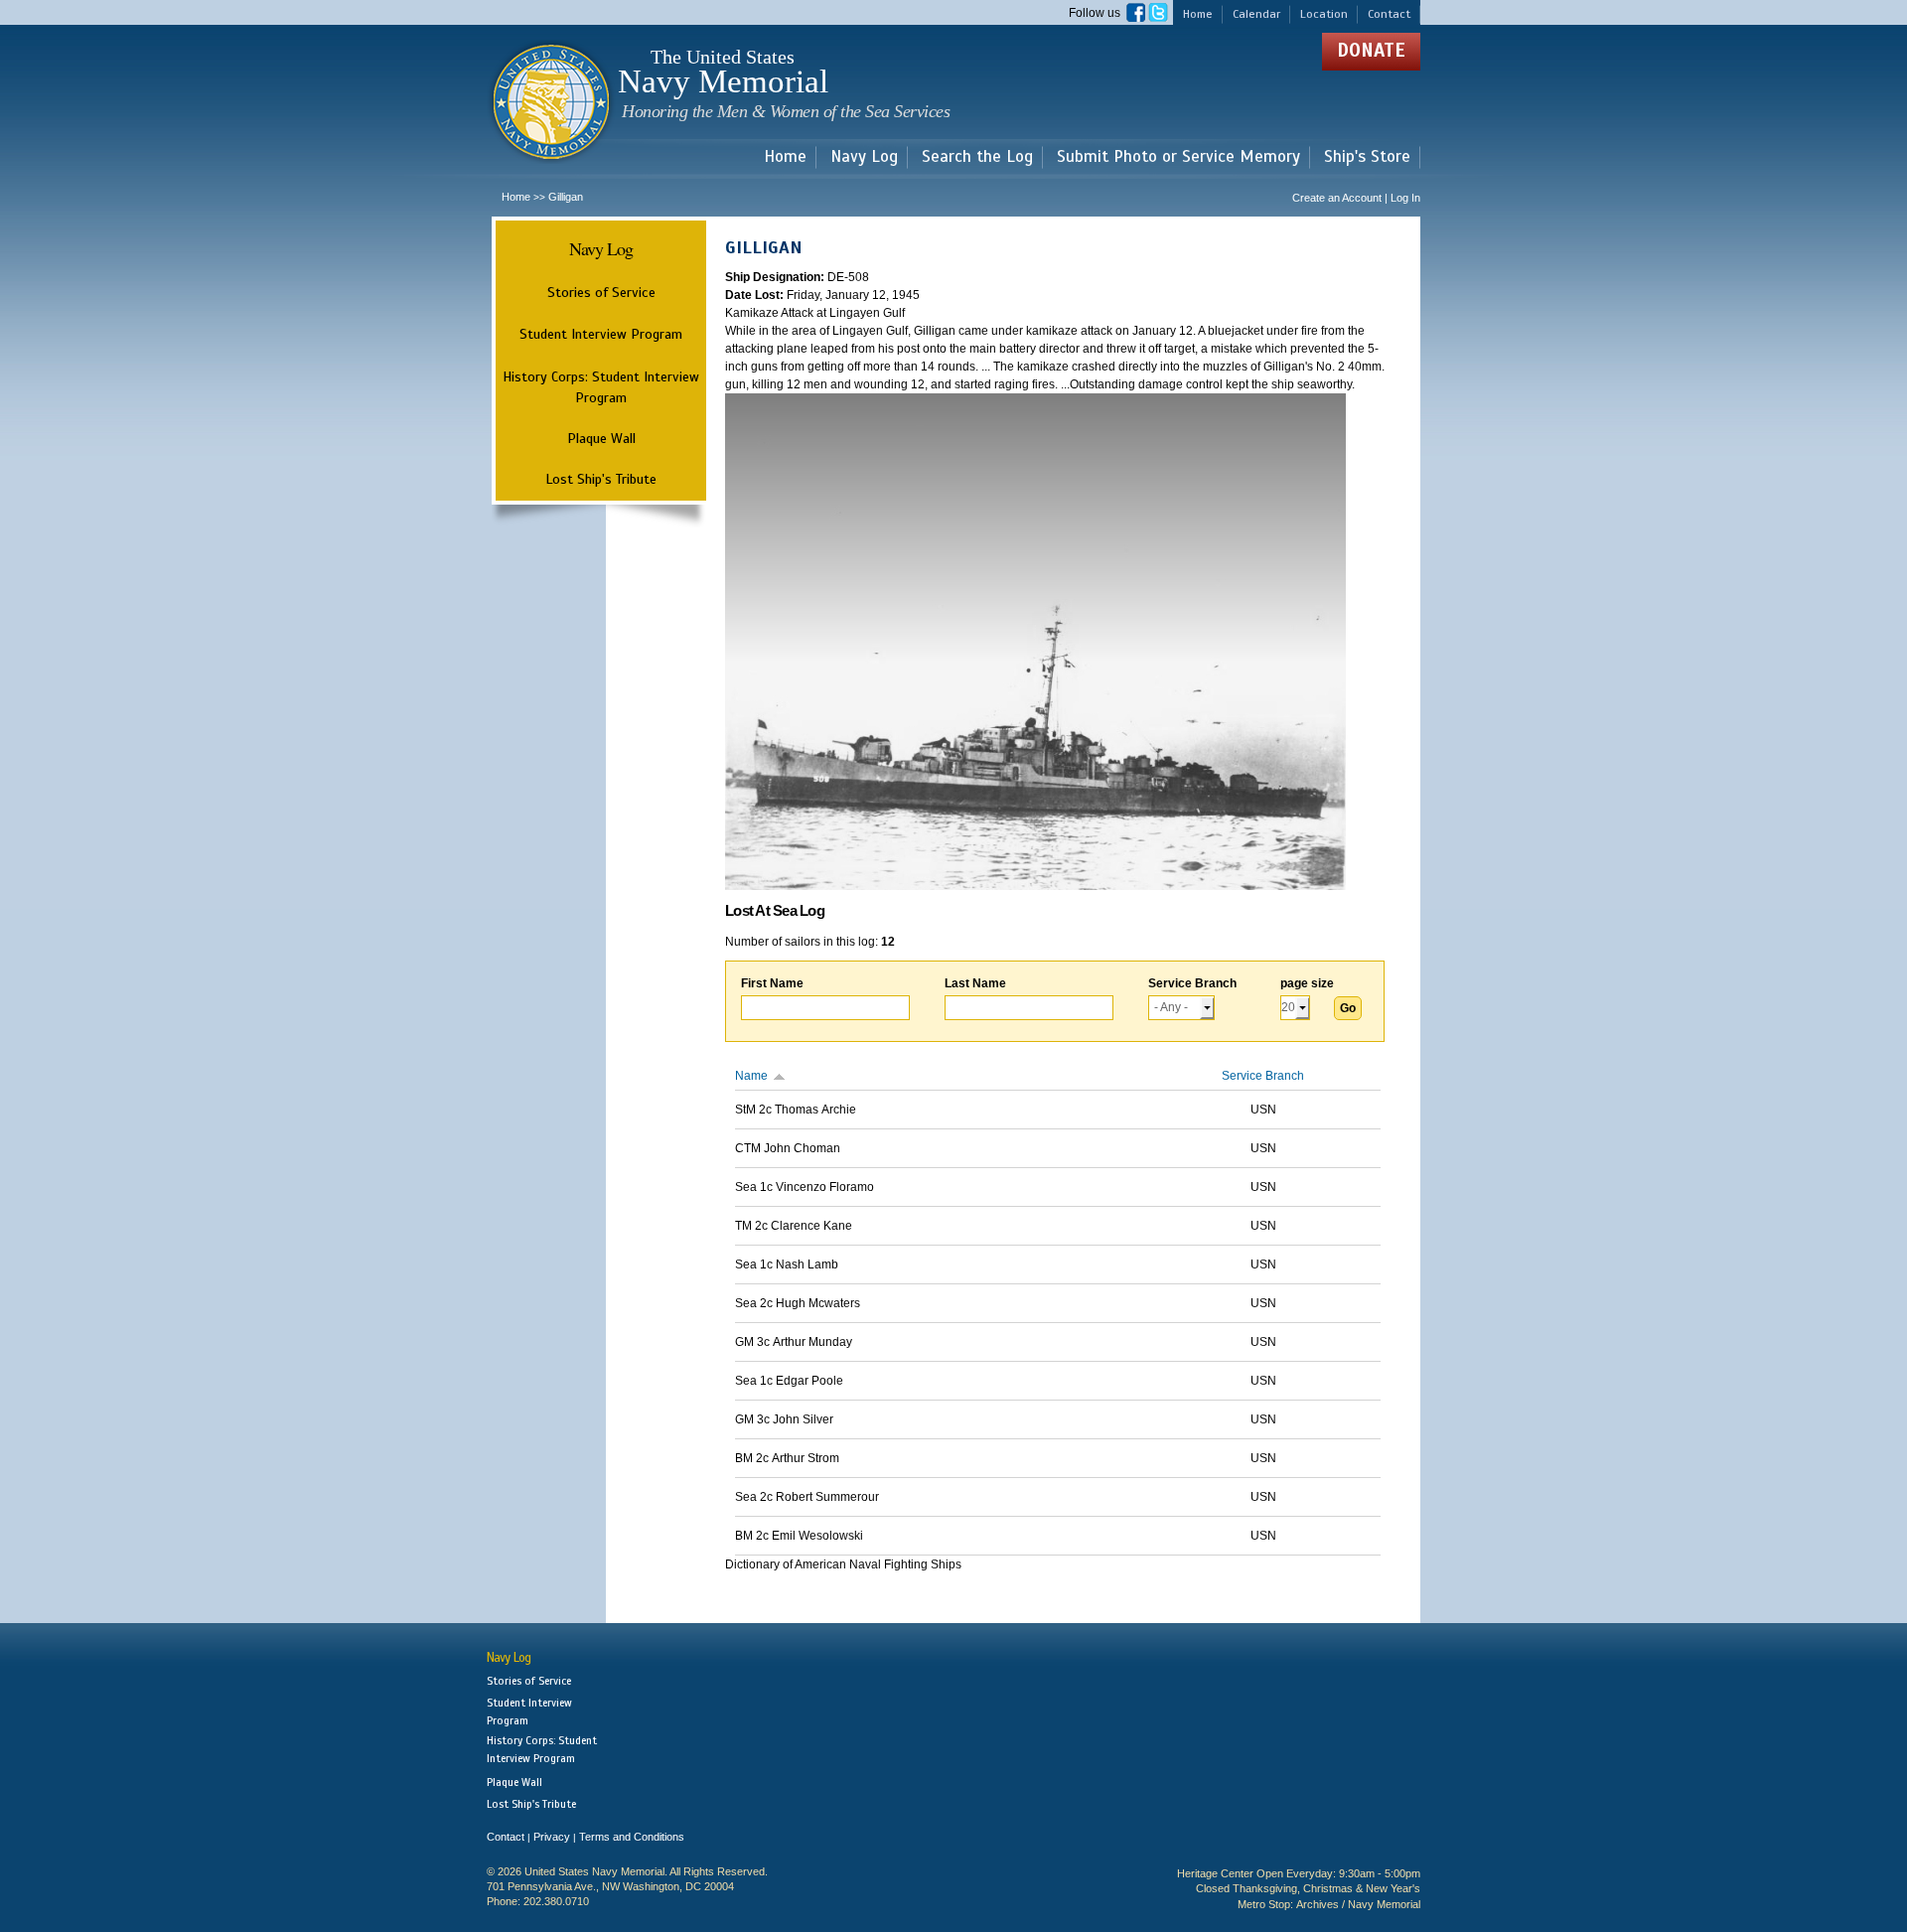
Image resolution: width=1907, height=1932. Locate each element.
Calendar (1256, 14)
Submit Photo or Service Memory (1178, 157)
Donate (1371, 50)
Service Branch (1192, 983)
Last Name (975, 983)
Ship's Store (1367, 157)
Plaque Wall (601, 438)
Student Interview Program (601, 334)
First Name (772, 983)
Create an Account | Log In (1356, 198)
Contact (1389, 14)
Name (751, 1076)
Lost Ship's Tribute (601, 479)
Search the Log (977, 157)
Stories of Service (601, 292)
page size (1307, 983)
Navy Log (864, 157)
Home (1198, 14)
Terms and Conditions (632, 1837)
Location (1324, 14)
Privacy (552, 1837)
